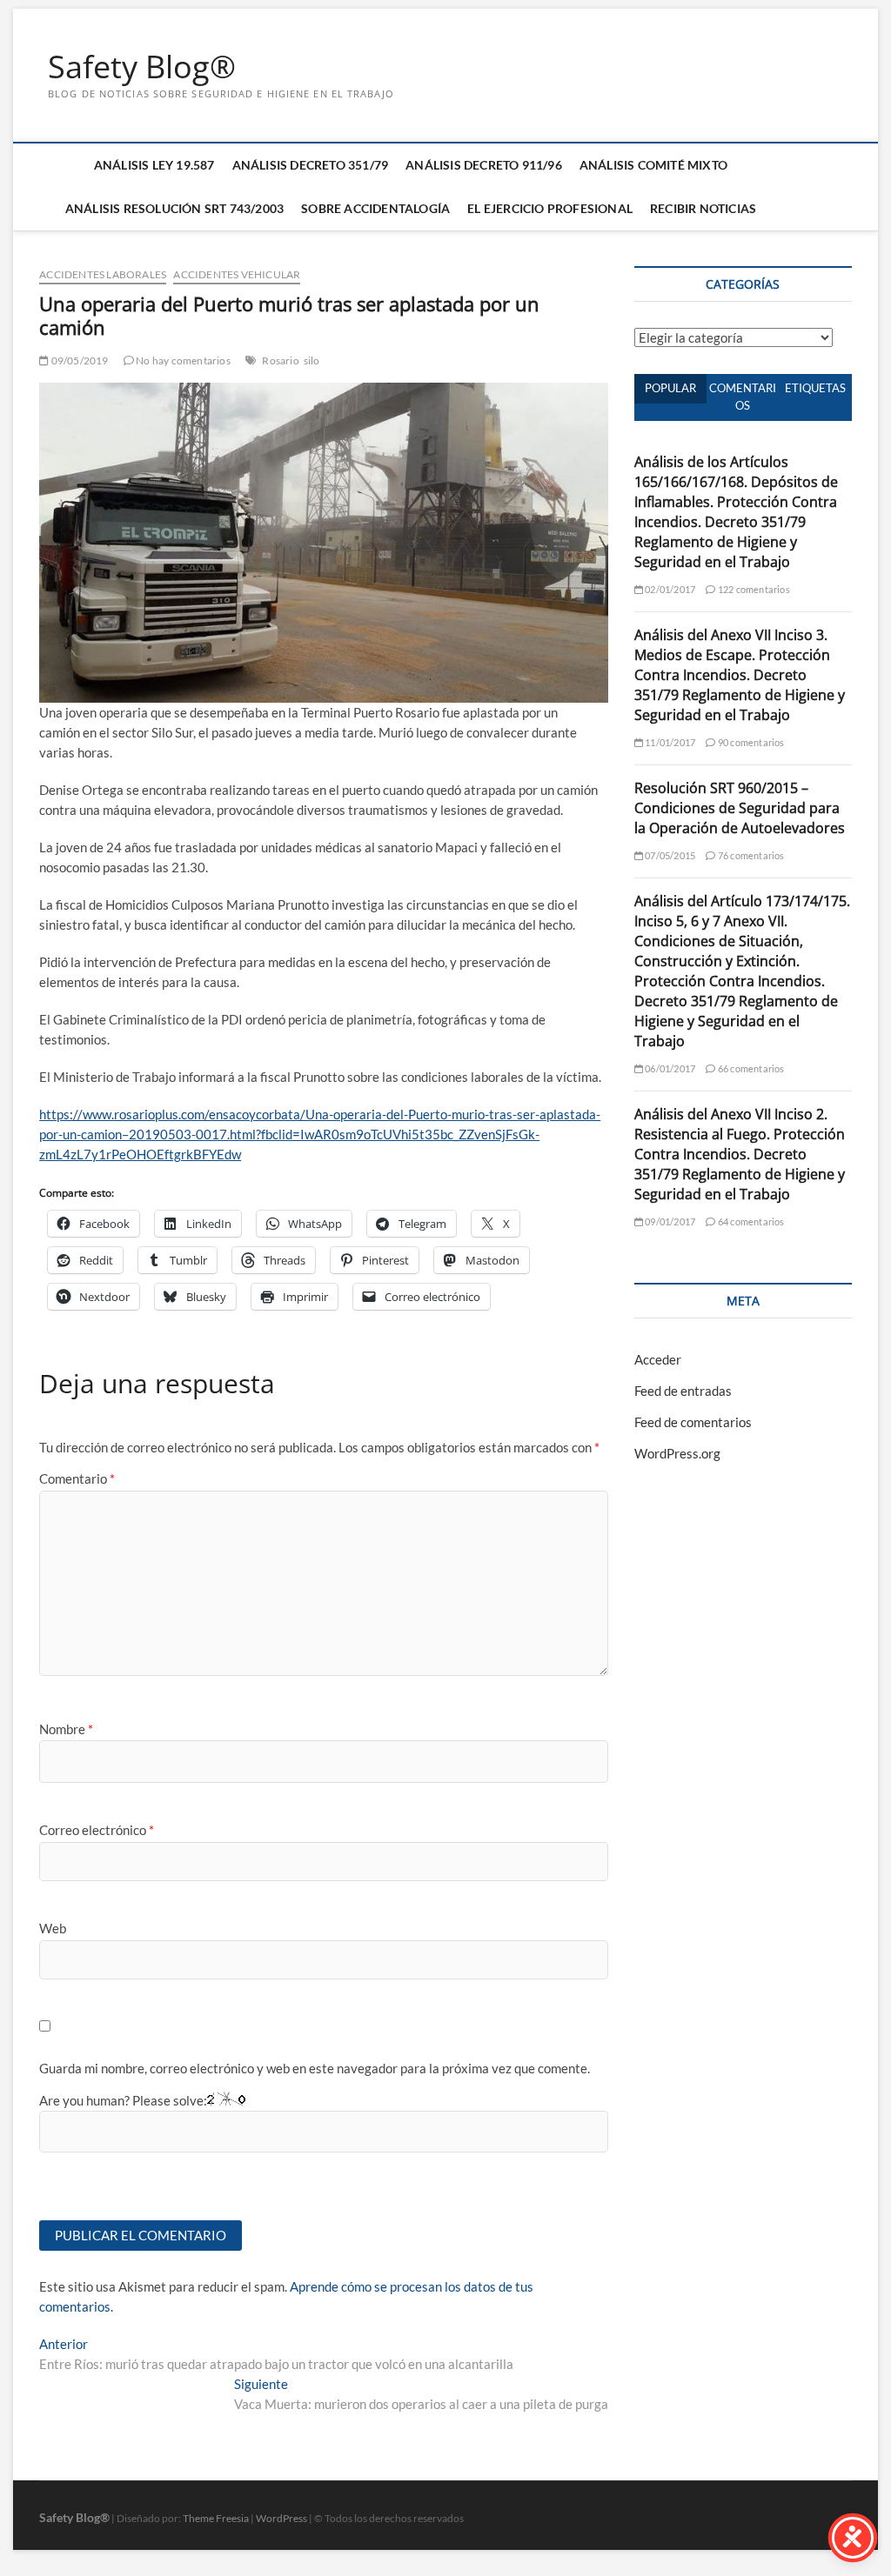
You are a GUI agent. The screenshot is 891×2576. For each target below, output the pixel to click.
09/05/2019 (78, 360)
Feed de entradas (683, 1391)
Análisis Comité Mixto (653, 165)
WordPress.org (677, 1453)
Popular (670, 388)
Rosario (280, 360)
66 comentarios (750, 1068)
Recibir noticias (703, 208)
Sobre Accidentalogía (375, 208)
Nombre (66, 1729)
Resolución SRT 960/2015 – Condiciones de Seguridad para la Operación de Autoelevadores (740, 808)
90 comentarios (750, 742)
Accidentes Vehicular (237, 274)
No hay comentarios (182, 360)
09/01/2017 (669, 1221)
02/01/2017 (669, 589)
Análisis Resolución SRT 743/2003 (174, 208)
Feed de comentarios (693, 1422)
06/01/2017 (669, 1068)
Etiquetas (815, 388)
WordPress (281, 2518)
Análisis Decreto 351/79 (311, 165)
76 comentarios (750, 855)
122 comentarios (753, 589)
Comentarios (743, 397)
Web (53, 1928)
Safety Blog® (142, 67)
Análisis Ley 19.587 (154, 165)
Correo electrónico (97, 1830)
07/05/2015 (669, 855)
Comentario (77, 1478)
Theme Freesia (216, 2518)
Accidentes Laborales (103, 274)
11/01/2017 (669, 742)
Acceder (658, 1359)
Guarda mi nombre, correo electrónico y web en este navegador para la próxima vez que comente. (315, 2068)
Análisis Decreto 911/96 (484, 165)
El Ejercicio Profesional (550, 208)
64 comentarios (750, 1221)
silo (312, 360)
